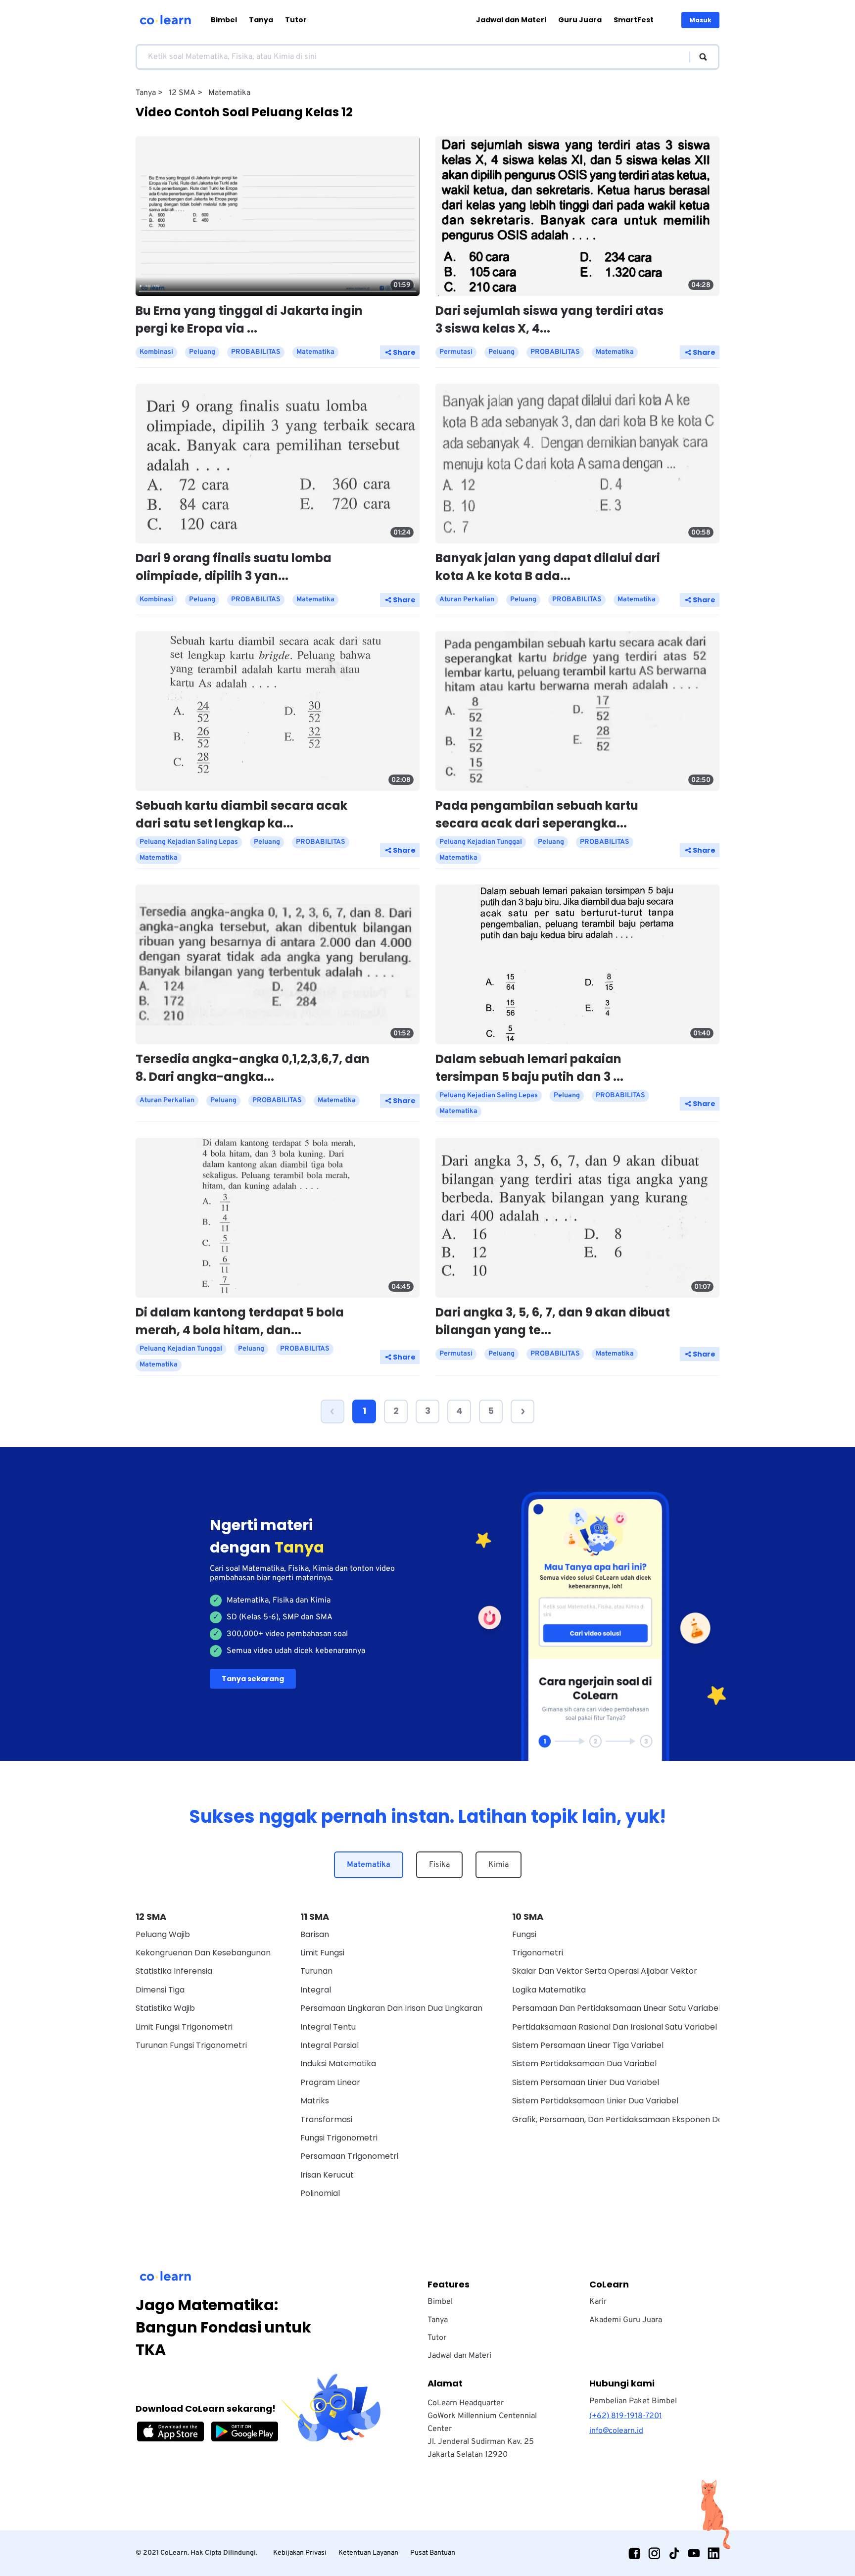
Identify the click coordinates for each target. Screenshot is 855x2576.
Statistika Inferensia (174, 1971)
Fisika (439, 1865)
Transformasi (326, 2119)
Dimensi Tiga (160, 1990)
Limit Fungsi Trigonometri (184, 2027)
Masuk (700, 20)
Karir (598, 2302)
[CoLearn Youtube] (694, 2553)
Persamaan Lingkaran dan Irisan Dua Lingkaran (391, 2008)
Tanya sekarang (253, 1679)
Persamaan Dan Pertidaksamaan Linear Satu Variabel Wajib (628, 2008)
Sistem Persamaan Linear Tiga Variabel (588, 2045)
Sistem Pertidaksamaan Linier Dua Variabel (595, 2101)
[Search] (698, 57)
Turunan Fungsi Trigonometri (191, 2045)
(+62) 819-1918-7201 (626, 2416)
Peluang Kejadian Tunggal (481, 842)
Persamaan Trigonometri (349, 2156)
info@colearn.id (616, 2431)
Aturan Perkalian (467, 600)
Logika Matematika (549, 1990)
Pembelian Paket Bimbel (633, 2401)
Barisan (315, 1934)
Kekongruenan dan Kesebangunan (203, 1953)
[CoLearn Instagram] (654, 2553)
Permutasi (456, 352)
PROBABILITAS (256, 352)
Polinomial (320, 2193)
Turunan (316, 1971)
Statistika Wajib (165, 2008)
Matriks (315, 2101)
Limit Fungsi (322, 1953)
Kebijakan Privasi (300, 2553)
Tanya (261, 20)
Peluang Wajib (163, 1934)
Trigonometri (538, 1953)
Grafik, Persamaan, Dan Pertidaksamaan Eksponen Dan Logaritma (641, 2119)
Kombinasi (156, 352)
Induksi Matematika (338, 2064)
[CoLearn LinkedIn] (713, 2553)
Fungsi (524, 1934)
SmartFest (634, 20)
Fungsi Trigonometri (339, 2138)
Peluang (202, 352)
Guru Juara (580, 20)
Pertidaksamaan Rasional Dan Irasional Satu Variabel (615, 2027)
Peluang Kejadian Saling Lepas (189, 842)
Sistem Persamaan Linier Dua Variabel (586, 2082)
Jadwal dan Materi (511, 20)
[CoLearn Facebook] (634, 2553)
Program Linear (330, 2082)
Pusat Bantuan (433, 2553)
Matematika (369, 1865)
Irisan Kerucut (327, 2175)
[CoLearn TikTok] (674, 2553)
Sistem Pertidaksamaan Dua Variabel (584, 2064)
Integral (316, 1990)
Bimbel (224, 20)
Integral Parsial (330, 2045)
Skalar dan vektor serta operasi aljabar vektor (605, 1971)
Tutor (296, 20)
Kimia (499, 1865)
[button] (332, 1411)
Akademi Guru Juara (626, 2320)
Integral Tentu (328, 2027)
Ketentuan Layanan (368, 2553)
